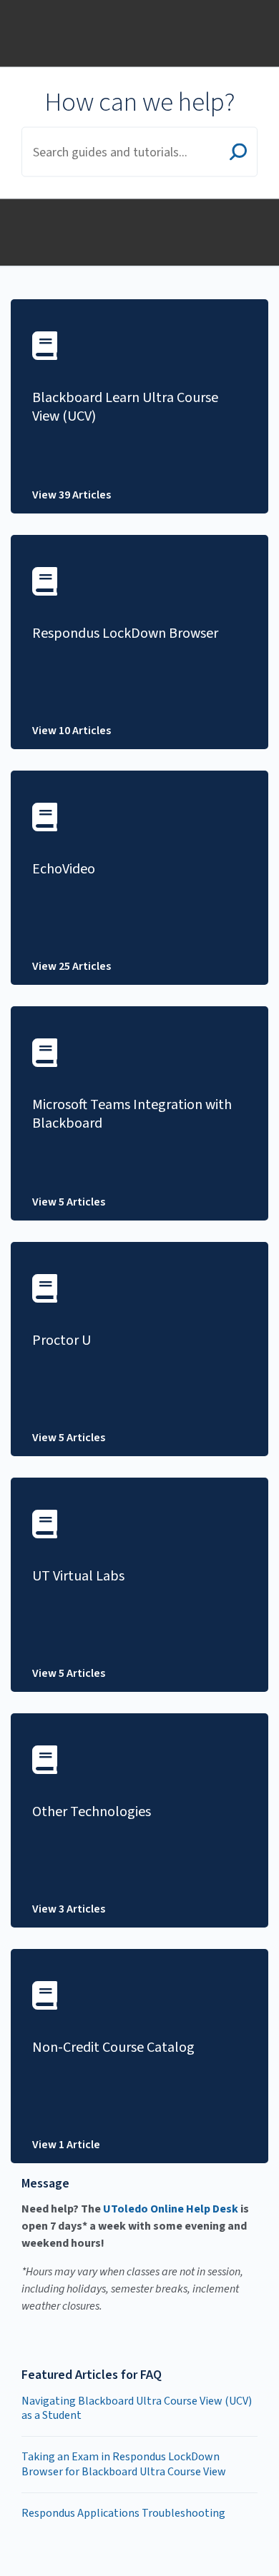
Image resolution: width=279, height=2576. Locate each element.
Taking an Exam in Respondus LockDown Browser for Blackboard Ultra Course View (124, 2464)
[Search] (238, 154)
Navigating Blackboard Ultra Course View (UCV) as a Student (137, 2409)
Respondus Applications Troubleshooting (123, 2513)
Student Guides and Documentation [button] (68, 16)
